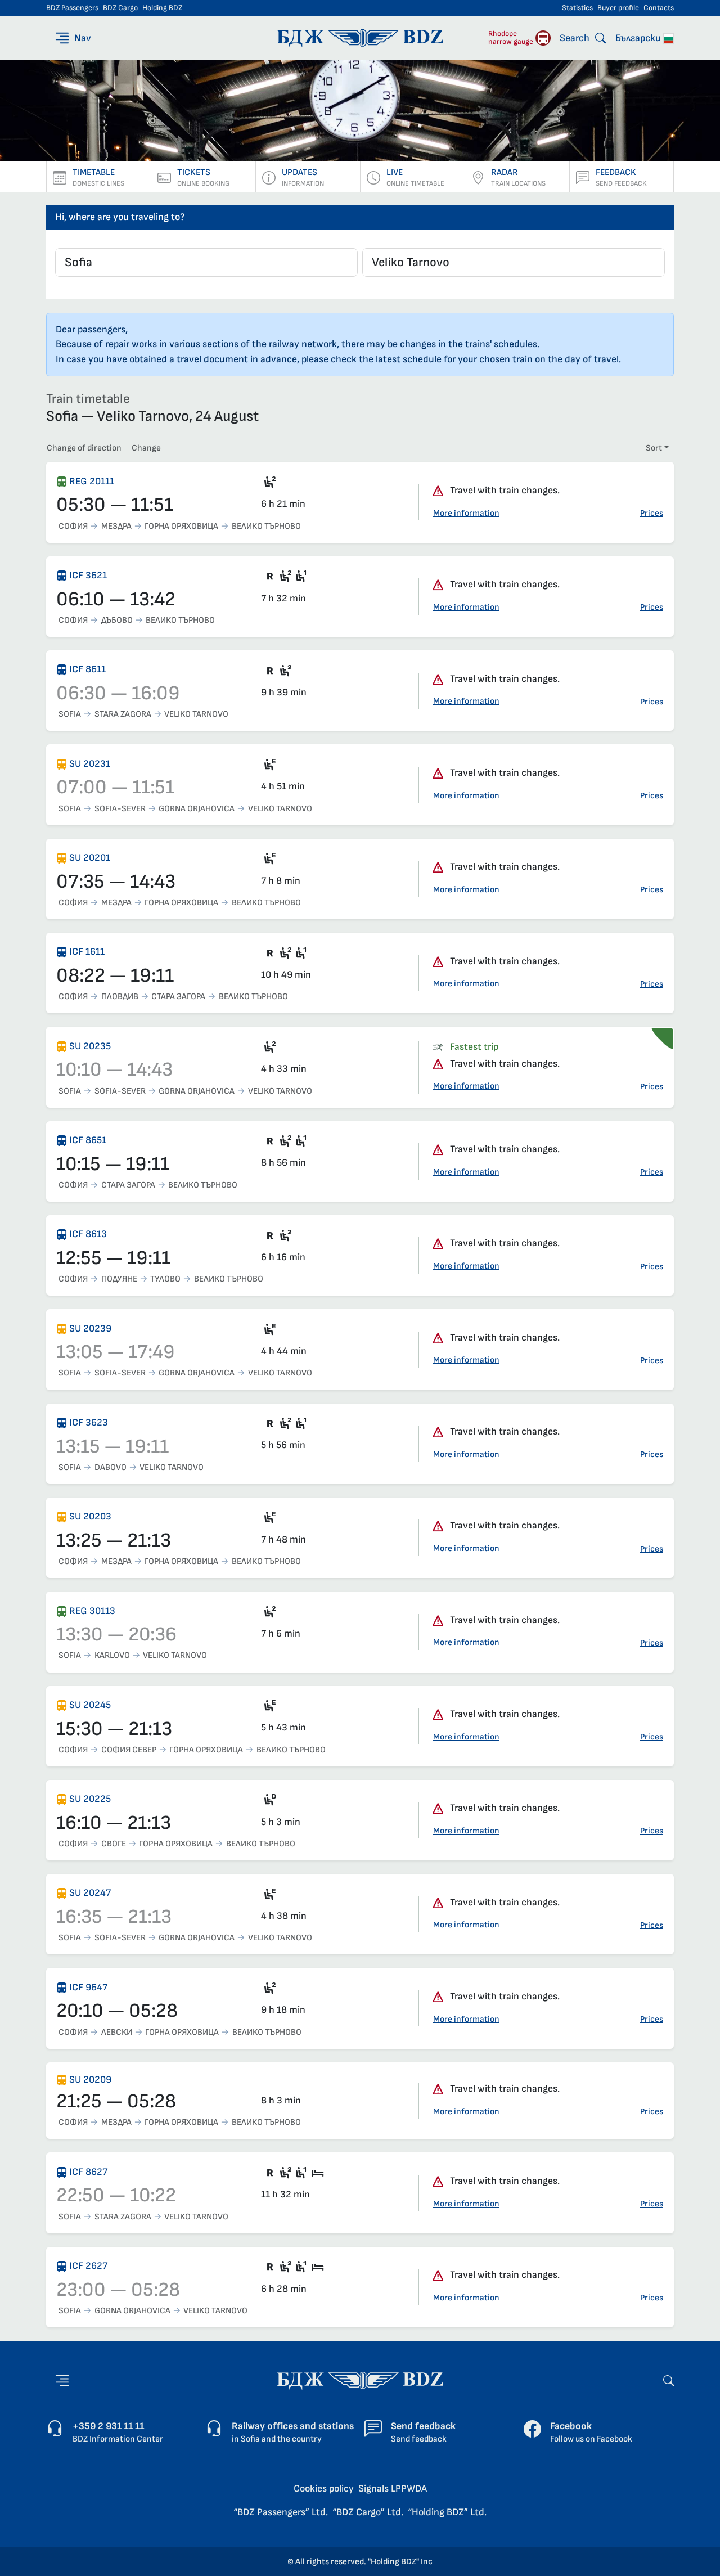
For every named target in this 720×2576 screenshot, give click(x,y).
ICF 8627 (88, 2172)
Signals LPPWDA (393, 2489)
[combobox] (206, 262)
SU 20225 (90, 1799)
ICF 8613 (88, 1234)
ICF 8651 (88, 1140)
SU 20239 (90, 1329)
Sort (654, 448)
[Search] (669, 2380)
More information (466, 513)
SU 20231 (90, 764)
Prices (652, 513)
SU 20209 (90, 2080)
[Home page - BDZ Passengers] (360, 2380)
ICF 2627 (88, 2266)
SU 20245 (90, 1705)
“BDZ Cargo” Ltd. (368, 2512)
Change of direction (84, 448)
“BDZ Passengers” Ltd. (281, 2512)
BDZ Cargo (120, 8)
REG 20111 (92, 481)
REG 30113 (92, 1611)
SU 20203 (90, 1516)
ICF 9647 (88, 1987)
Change (146, 448)
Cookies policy (324, 2489)
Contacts (659, 8)
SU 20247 (90, 1893)
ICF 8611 (87, 669)
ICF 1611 (87, 952)
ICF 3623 (89, 1422)
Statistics (577, 8)
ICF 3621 (88, 575)
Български (639, 38)
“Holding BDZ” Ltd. (447, 2512)
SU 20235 (90, 1046)
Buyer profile (618, 8)
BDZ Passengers (72, 8)
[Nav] (62, 2381)
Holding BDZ (162, 8)
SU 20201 (90, 858)
